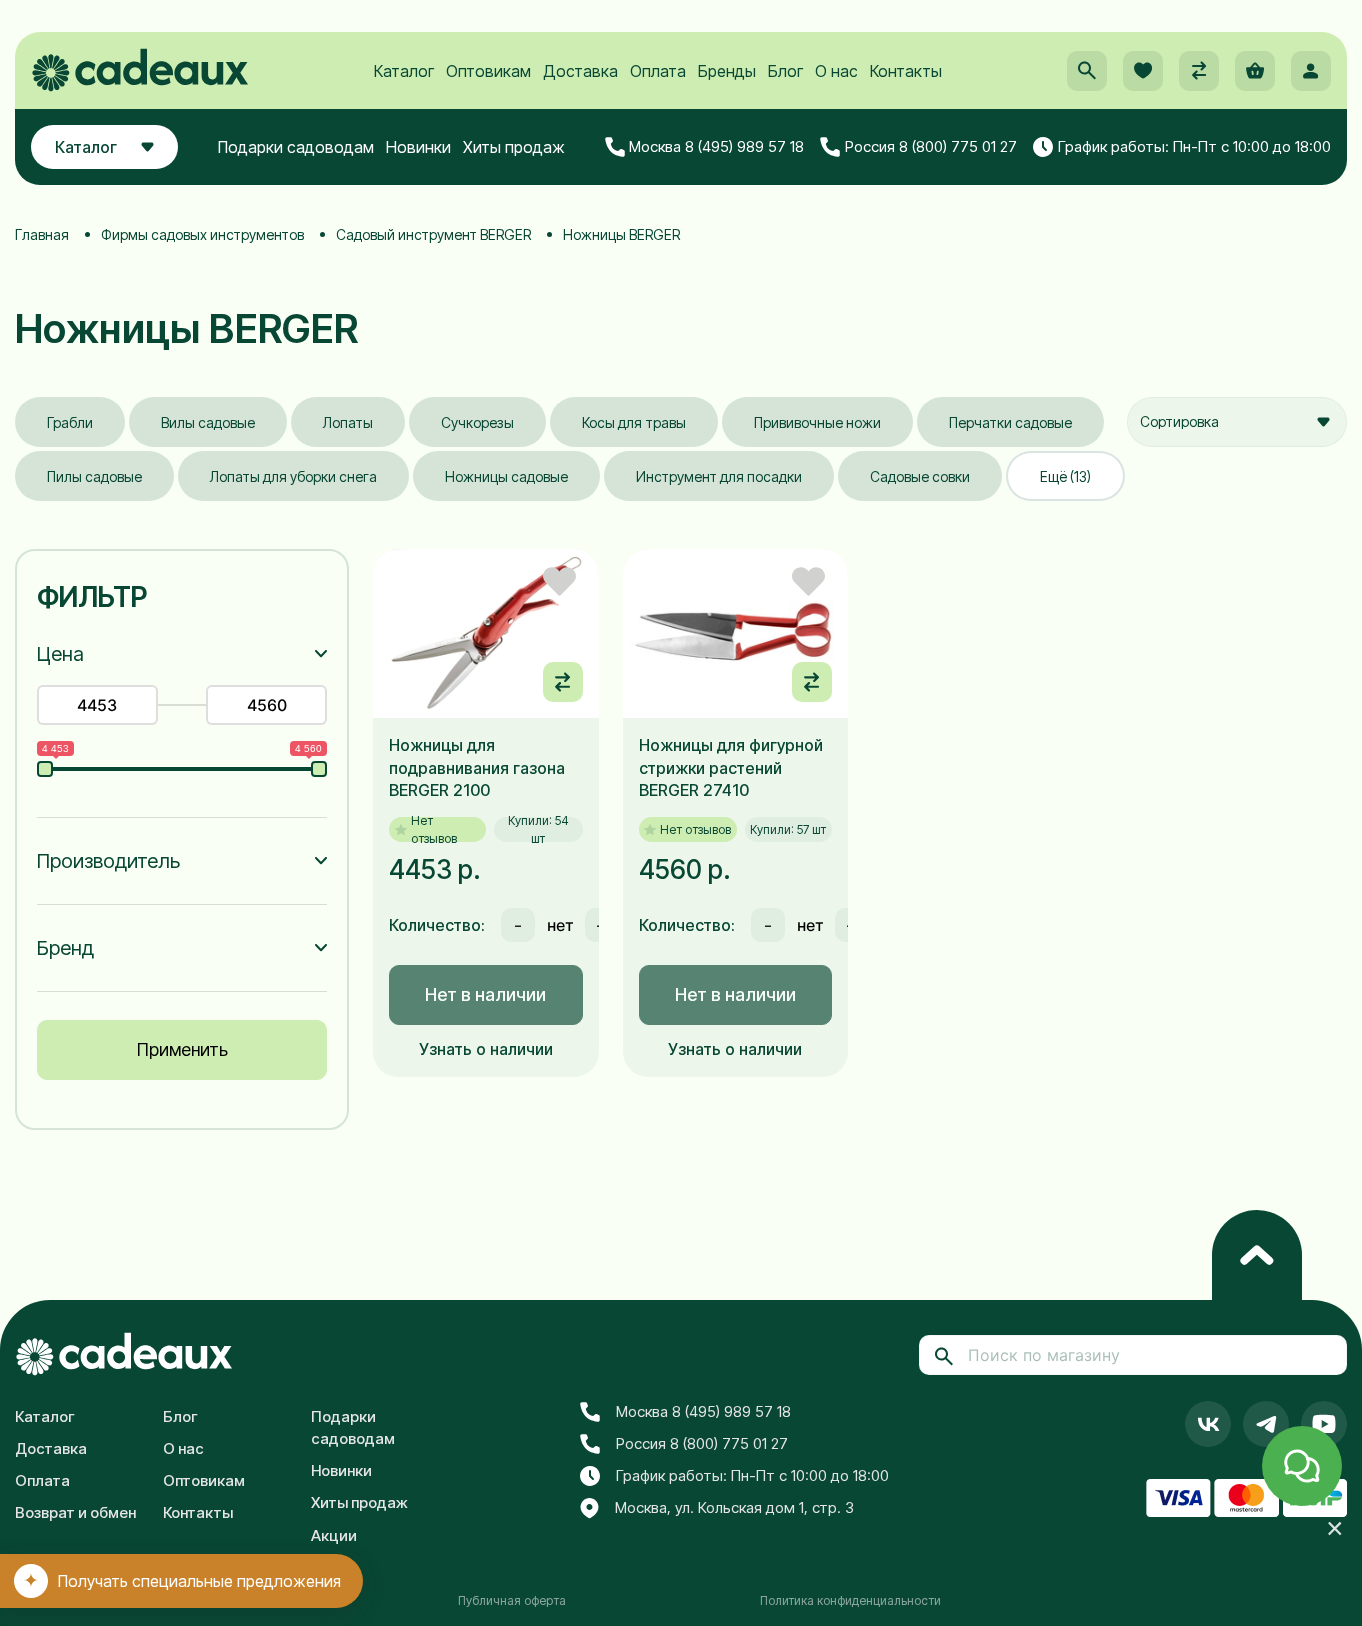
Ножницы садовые (506, 476)
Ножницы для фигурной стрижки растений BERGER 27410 (731, 767)
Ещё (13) (1065, 476)
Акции (334, 1535)
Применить (182, 1049)
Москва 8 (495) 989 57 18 (716, 146)
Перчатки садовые (1010, 422)
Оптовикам (488, 71)
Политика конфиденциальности (850, 1600)
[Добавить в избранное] (559, 581)
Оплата (658, 71)
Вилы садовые (208, 422)
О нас (836, 71)
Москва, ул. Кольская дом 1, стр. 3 (734, 1507)
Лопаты (348, 422)
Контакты (906, 71)
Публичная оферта (512, 1600)
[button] (1087, 71)
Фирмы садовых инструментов (202, 234)
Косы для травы (634, 422)
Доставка (580, 71)
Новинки (418, 147)
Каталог (404, 71)
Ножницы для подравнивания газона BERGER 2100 (477, 767)
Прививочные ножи (817, 422)
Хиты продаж (514, 147)
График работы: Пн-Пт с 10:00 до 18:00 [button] (1194, 146)
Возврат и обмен (75, 1512)
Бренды (727, 71)
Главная (42, 234)
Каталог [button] (86, 147)
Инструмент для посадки (719, 476)
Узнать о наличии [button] (486, 1049)
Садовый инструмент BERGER (433, 234)
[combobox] (1237, 422)
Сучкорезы (477, 422)
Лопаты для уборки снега (293, 476)
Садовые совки (920, 476)
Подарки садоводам (296, 147)
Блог (785, 71)
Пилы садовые (94, 476)
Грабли (70, 422)
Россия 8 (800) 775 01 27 (931, 146)
